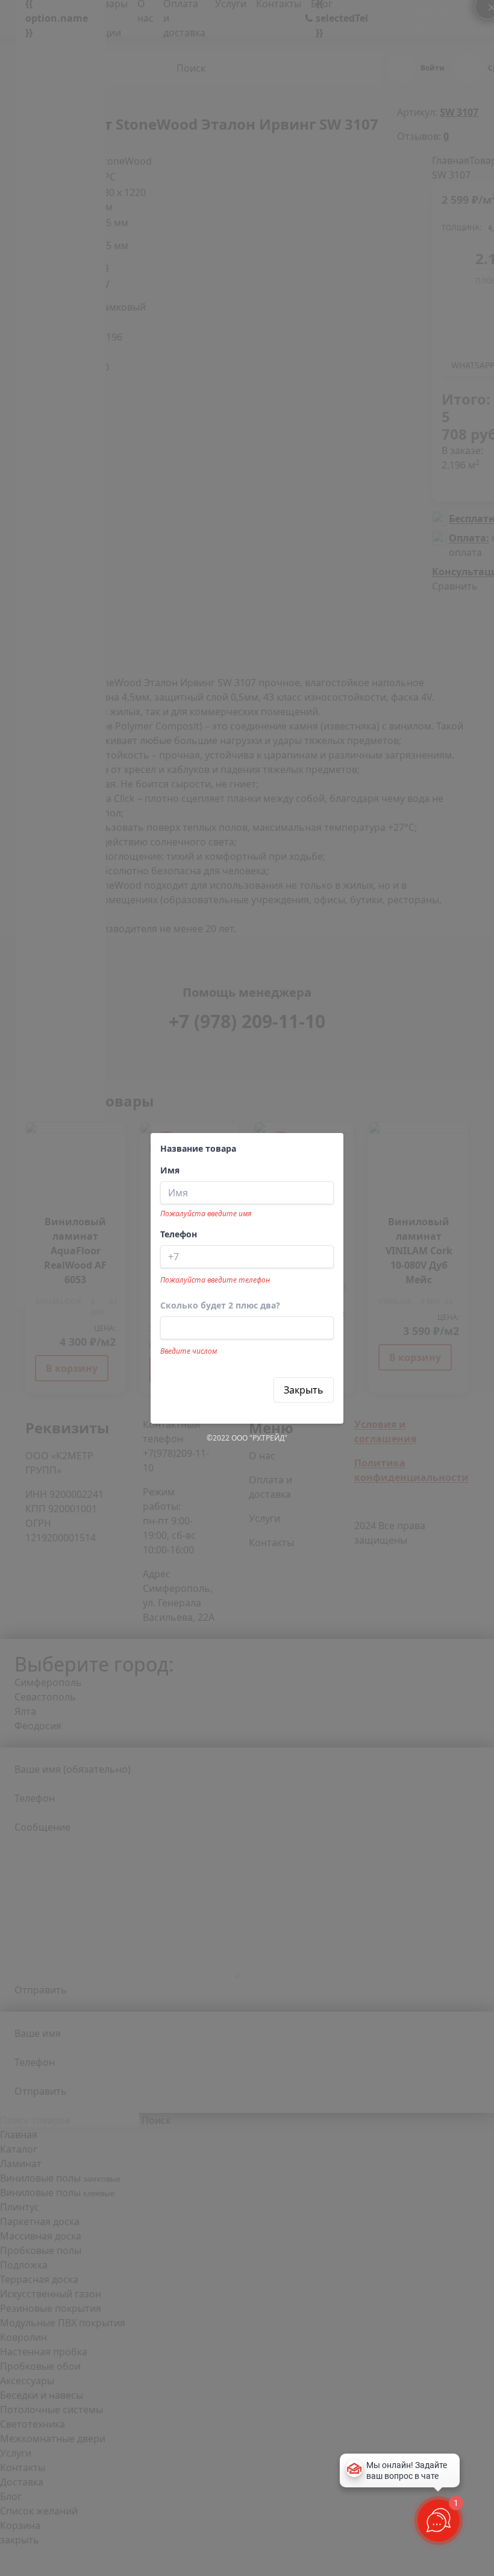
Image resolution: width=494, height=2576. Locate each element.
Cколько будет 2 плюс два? (220, 1305)
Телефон (179, 1234)
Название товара (198, 1148)
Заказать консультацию (217, 1390)
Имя (170, 1170)
